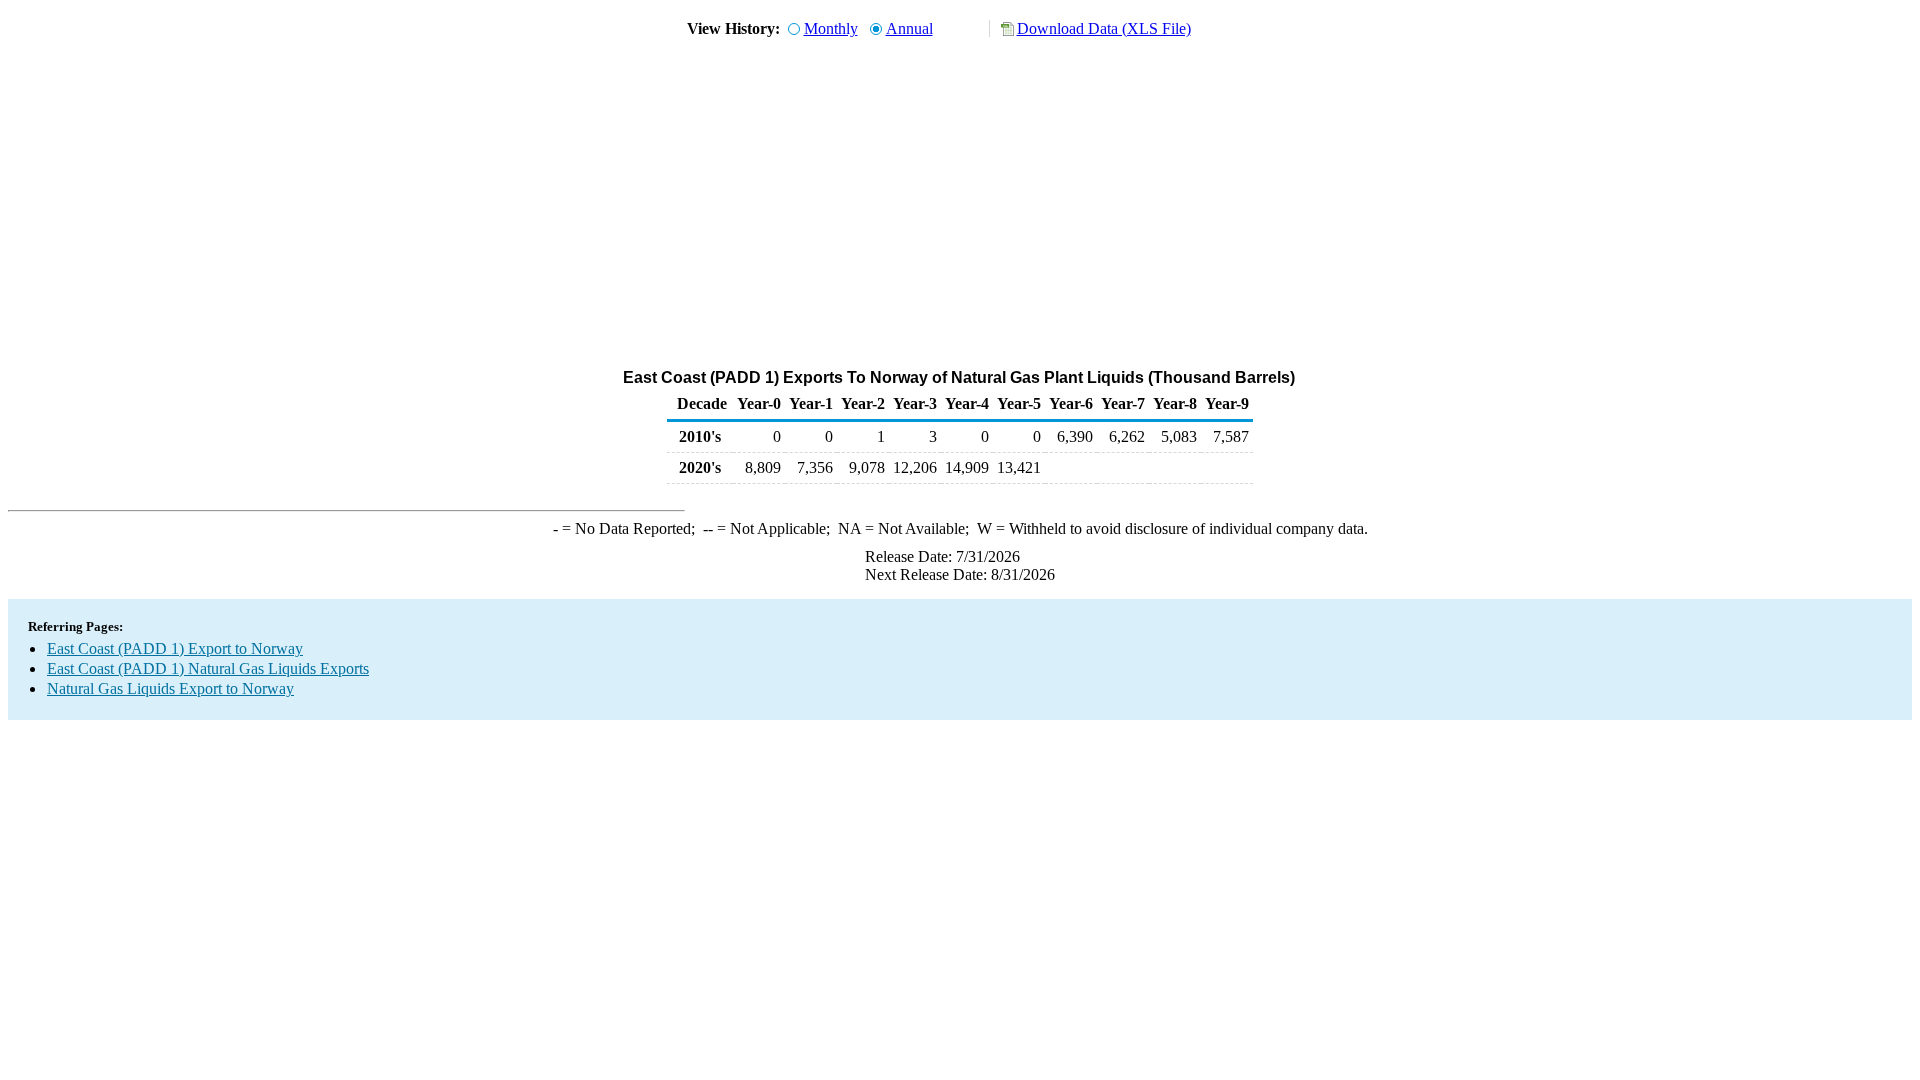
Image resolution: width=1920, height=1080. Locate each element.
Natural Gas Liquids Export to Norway (170, 688)
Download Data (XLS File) (1104, 28)
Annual (909, 28)
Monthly (831, 28)
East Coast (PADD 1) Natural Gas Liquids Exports (208, 668)
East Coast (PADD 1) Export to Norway (175, 648)
